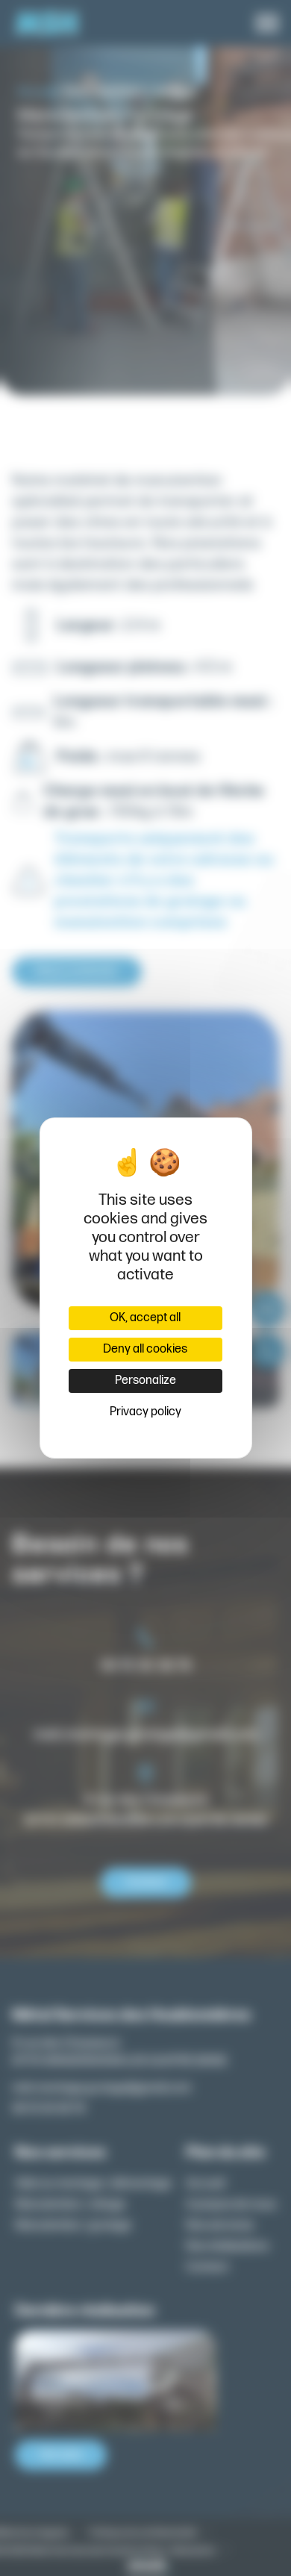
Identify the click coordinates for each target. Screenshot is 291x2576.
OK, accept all (145, 1318)
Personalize (145, 1381)
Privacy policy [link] (145, 1412)
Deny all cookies (145, 1349)
